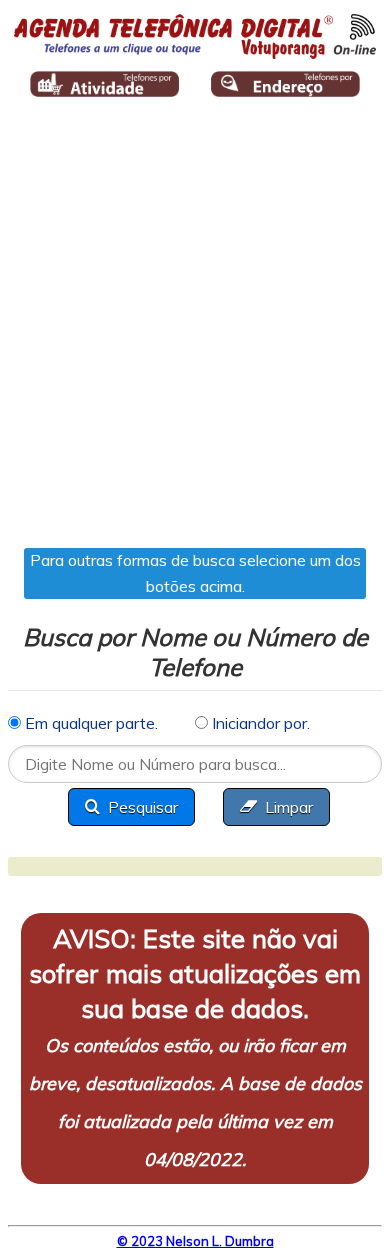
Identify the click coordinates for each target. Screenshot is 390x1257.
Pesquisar (143, 807)
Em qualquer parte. (89, 723)
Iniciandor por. (259, 723)
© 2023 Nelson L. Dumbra (195, 1241)
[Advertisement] (195, 337)
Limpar (289, 807)
